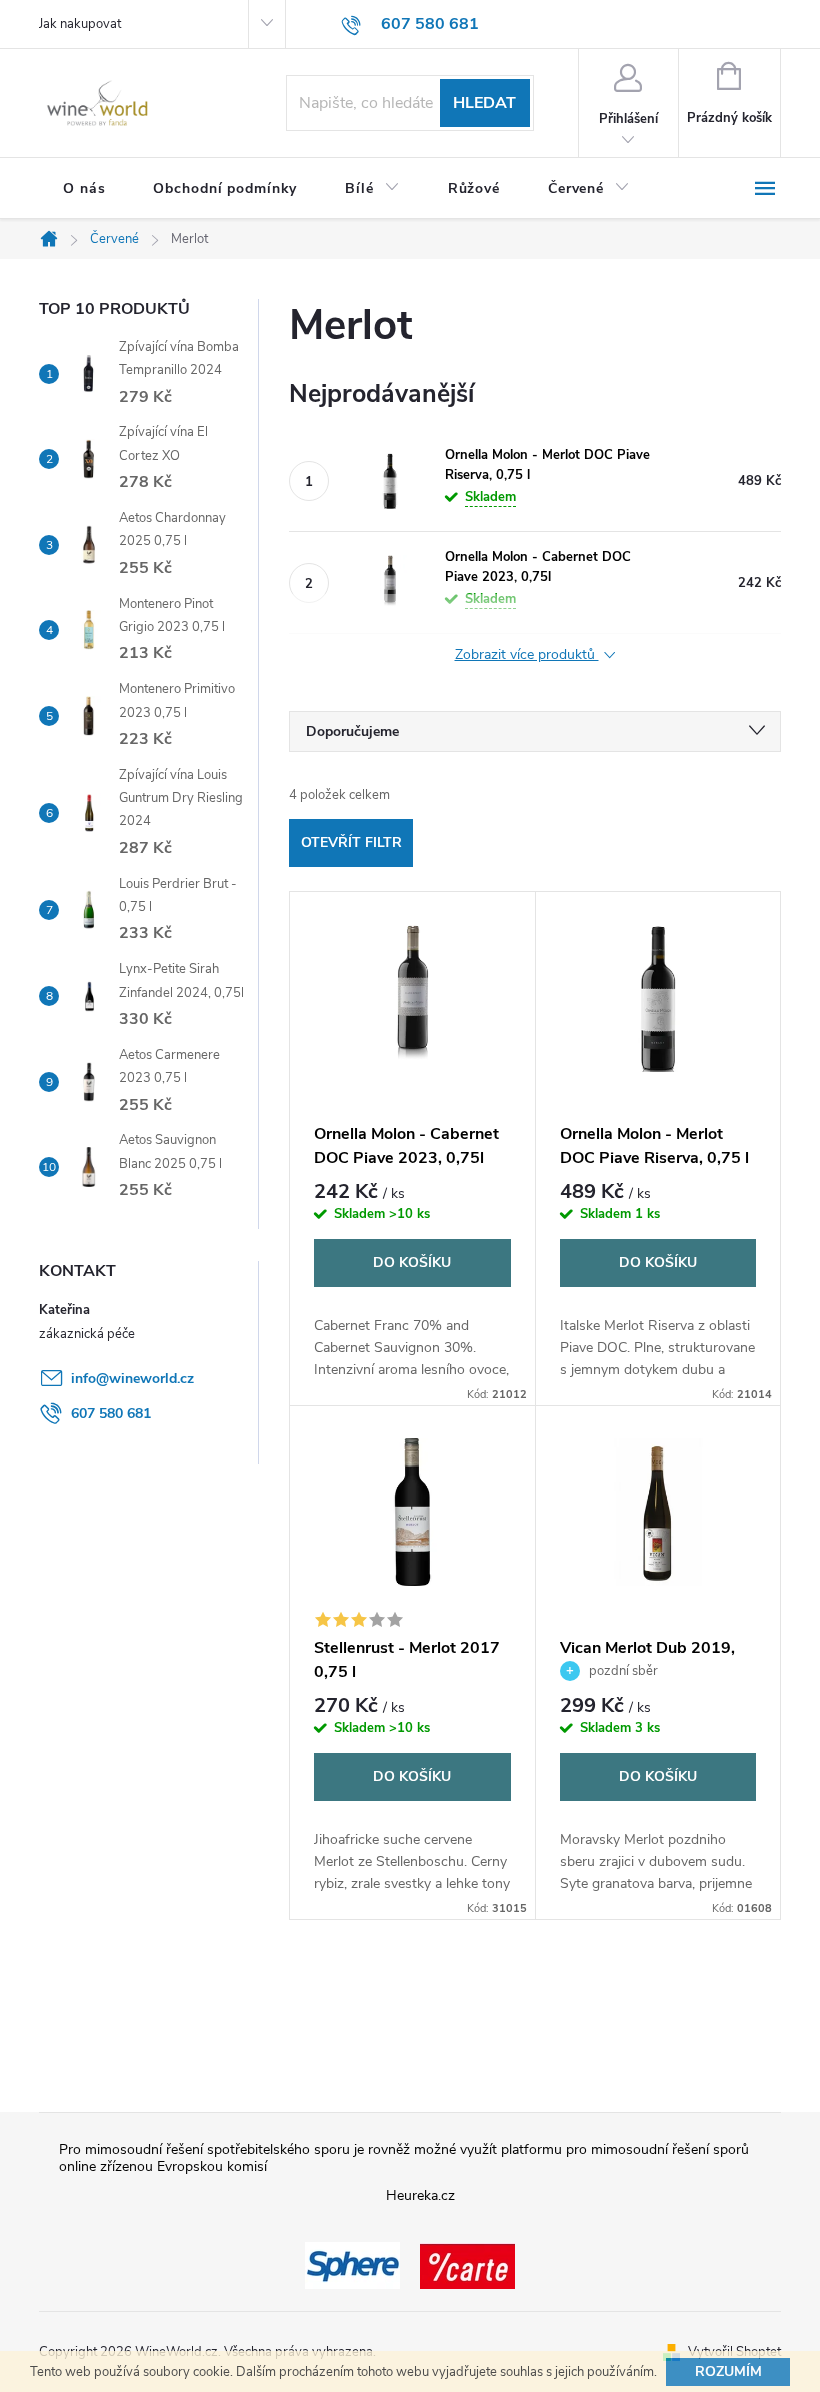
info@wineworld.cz (132, 1378)
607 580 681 (111, 1413)
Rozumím (728, 2371)
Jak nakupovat (80, 24)
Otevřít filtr (351, 842)
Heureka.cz (420, 2195)
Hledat (484, 103)
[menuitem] (84, 189)
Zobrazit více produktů (527, 655)
